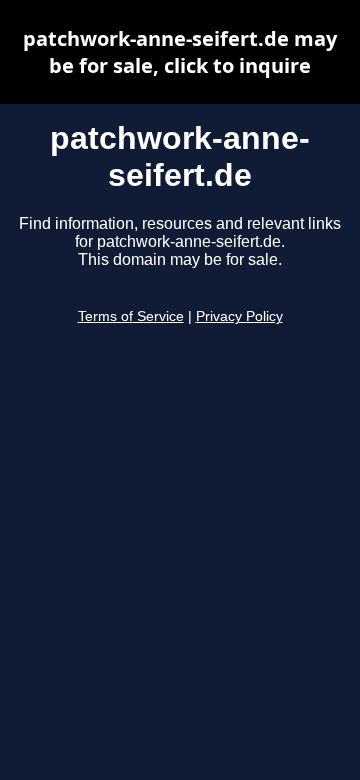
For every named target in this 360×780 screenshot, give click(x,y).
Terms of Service (131, 316)
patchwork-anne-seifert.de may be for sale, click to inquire (180, 52)
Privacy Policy (239, 316)
